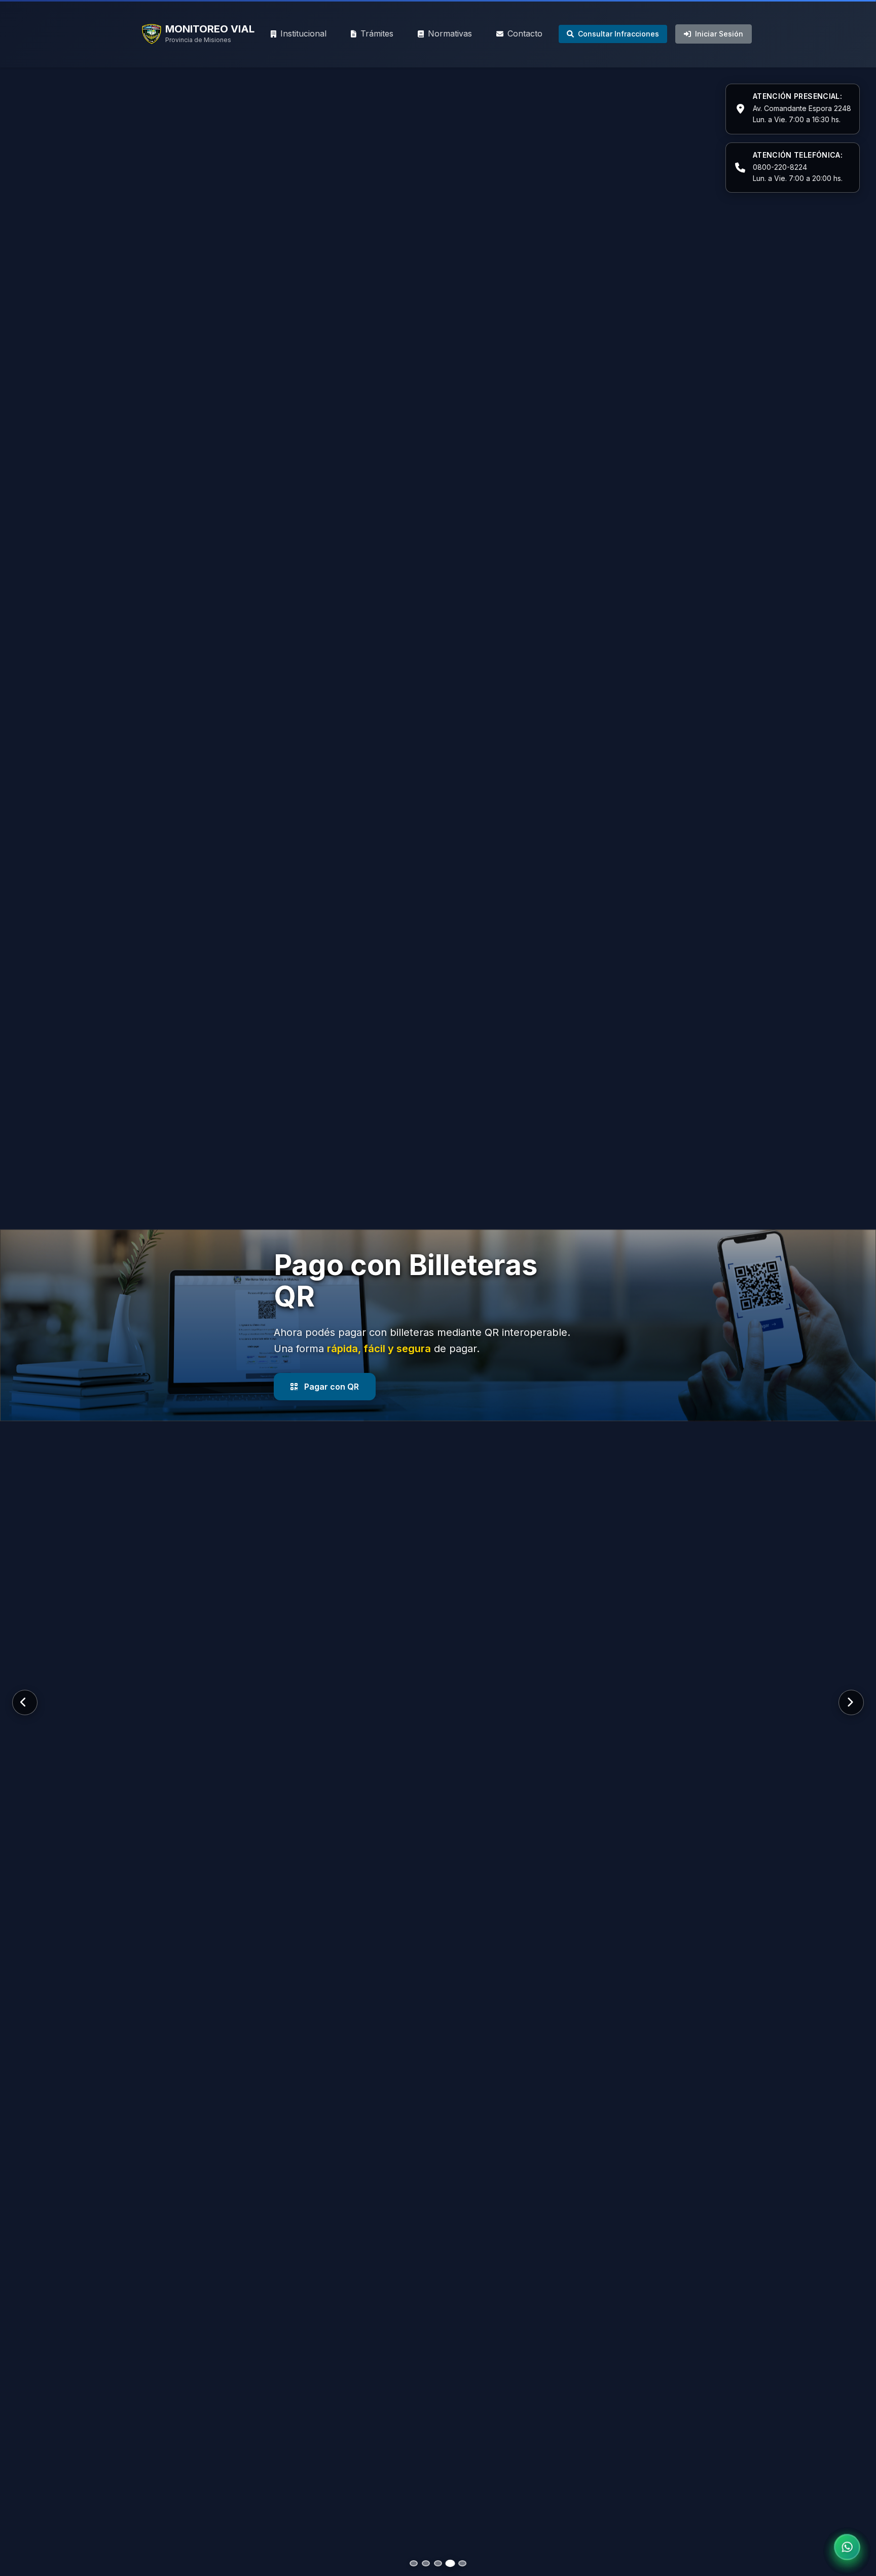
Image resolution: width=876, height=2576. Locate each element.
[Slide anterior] (25, 1702)
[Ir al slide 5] (462, 2563)
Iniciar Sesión (719, 34)
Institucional (303, 33)
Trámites (377, 33)
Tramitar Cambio (337, 1371)
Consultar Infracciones (618, 34)
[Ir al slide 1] (414, 2563)
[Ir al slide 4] (450, 2563)
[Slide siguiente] (851, 1702)
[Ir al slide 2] (426, 2563)
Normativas (450, 33)
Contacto (525, 33)
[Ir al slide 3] (438, 2563)
